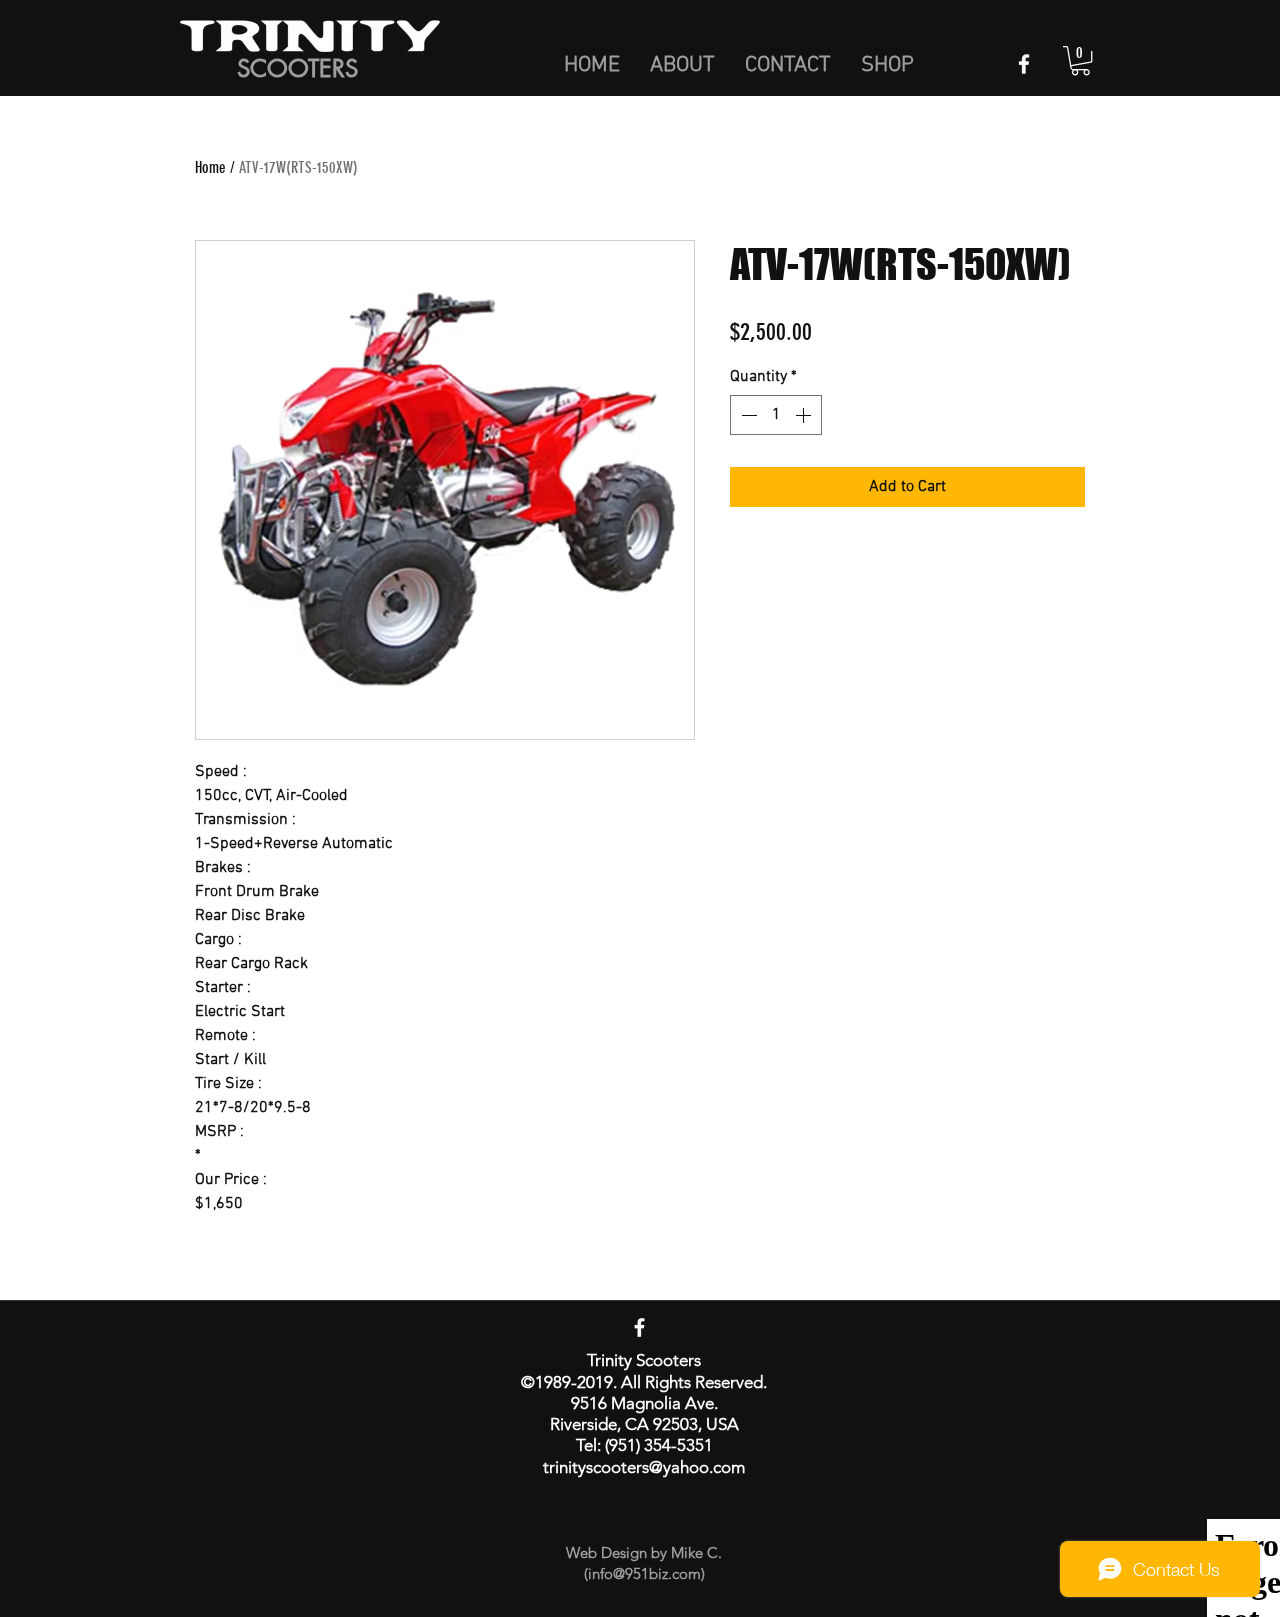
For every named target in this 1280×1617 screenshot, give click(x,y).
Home (210, 167)
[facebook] (1024, 64)
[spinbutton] (776, 415)
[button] (1080, 60)
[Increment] (805, 415)
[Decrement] (747, 415)
